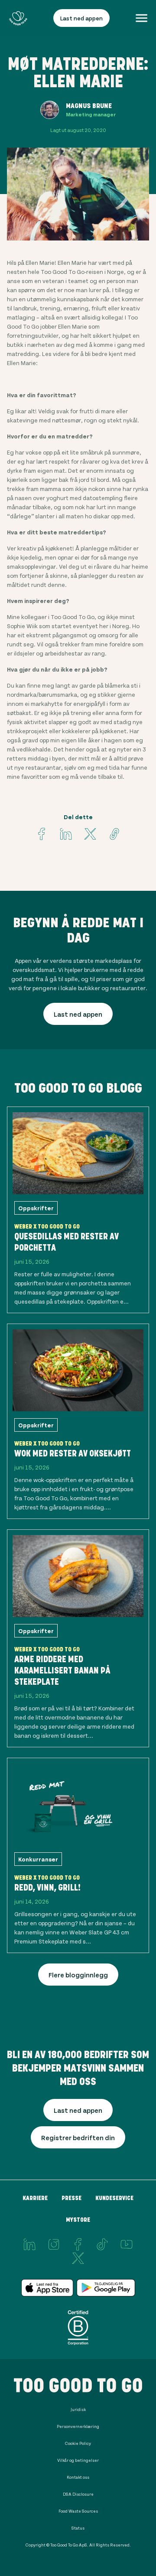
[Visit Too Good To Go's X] (78, 2258)
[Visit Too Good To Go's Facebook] (42, 834)
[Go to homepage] (18, 18)
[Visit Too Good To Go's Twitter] (90, 834)
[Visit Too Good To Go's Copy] (114, 834)
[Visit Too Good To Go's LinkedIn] (29, 2244)
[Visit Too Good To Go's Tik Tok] (102, 2244)
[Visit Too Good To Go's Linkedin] (66, 834)
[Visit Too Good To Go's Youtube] (127, 2244)
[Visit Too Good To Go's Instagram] (54, 2244)
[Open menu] (141, 18)
